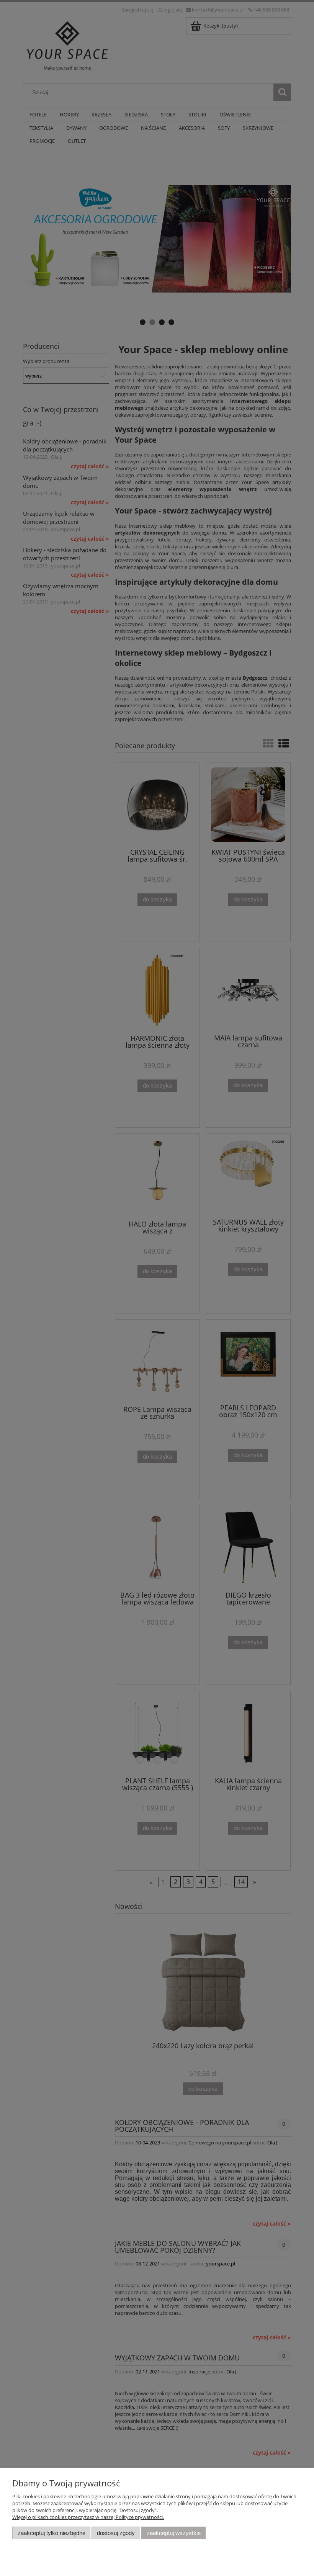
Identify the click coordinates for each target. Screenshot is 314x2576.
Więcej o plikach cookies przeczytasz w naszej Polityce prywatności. (88, 2517)
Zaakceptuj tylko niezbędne (52, 2533)
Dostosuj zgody (116, 2533)
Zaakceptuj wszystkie (174, 2533)
